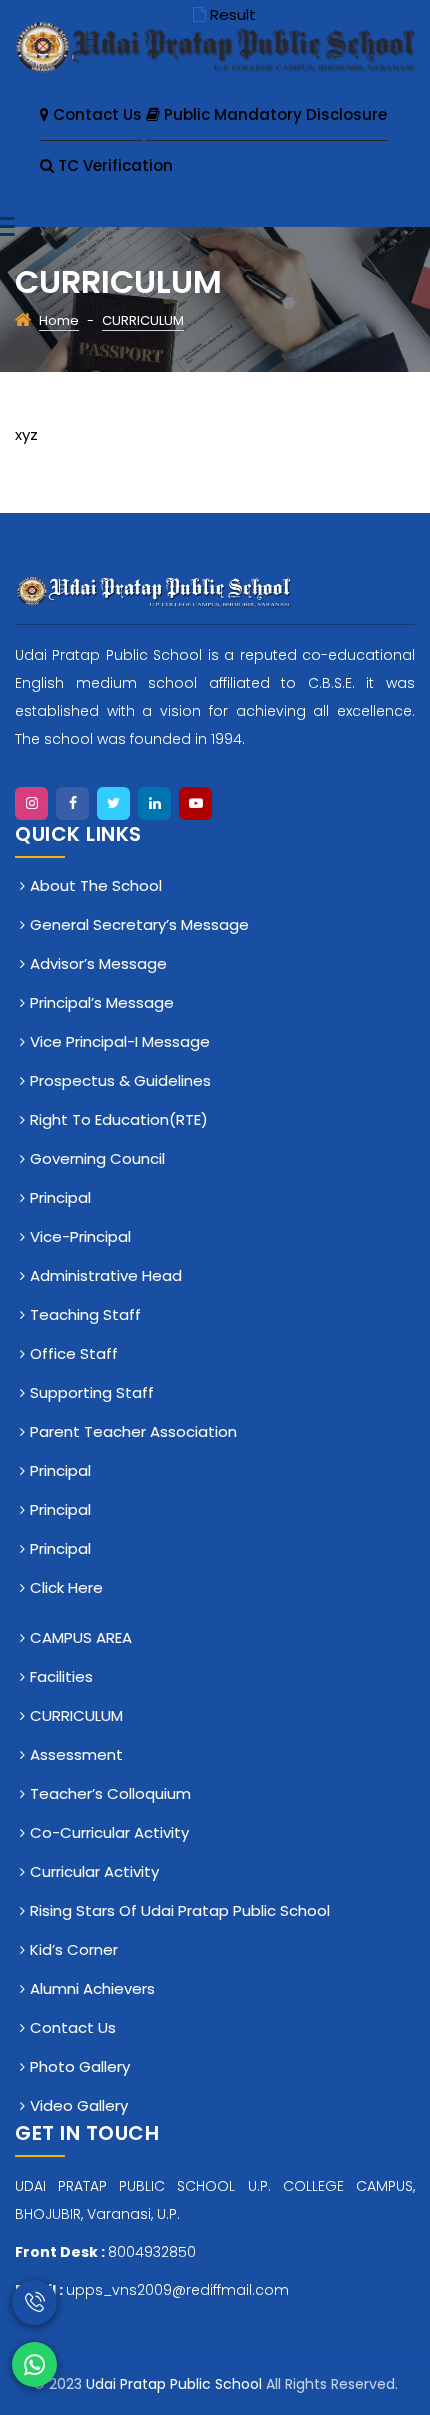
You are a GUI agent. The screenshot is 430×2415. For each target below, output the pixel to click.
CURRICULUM (76, 1715)
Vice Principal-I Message (120, 1041)
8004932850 (152, 2252)
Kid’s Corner (74, 1949)
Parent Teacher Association (133, 1431)
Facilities (61, 1676)
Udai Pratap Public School (176, 2384)
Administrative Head (106, 1275)
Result (233, 14)
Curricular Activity (94, 1871)
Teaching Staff (85, 1314)
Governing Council (97, 1158)
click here (66, 1587)
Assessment (76, 1754)
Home (59, 320)
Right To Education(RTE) (119, 1119)
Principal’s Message (102, 1002)
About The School (96, 885)
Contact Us (95, 114)
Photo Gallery (80, 2066)
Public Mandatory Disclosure (273, 114)
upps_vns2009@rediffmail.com (177, 2290)
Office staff (74, 1353)
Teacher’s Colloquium (110, 1793)
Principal (60, 1197)
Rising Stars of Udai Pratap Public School (180, 1910)
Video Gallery (79, 2105)
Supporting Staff (92, 1392)
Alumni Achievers (92, 1988)
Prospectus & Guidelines (120, 1080)
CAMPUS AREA (81, 1637)
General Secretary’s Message (139, 924)
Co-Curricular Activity (109, 1832)
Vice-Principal (80, 1236)
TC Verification (113, 165)
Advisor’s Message (98, 963)
